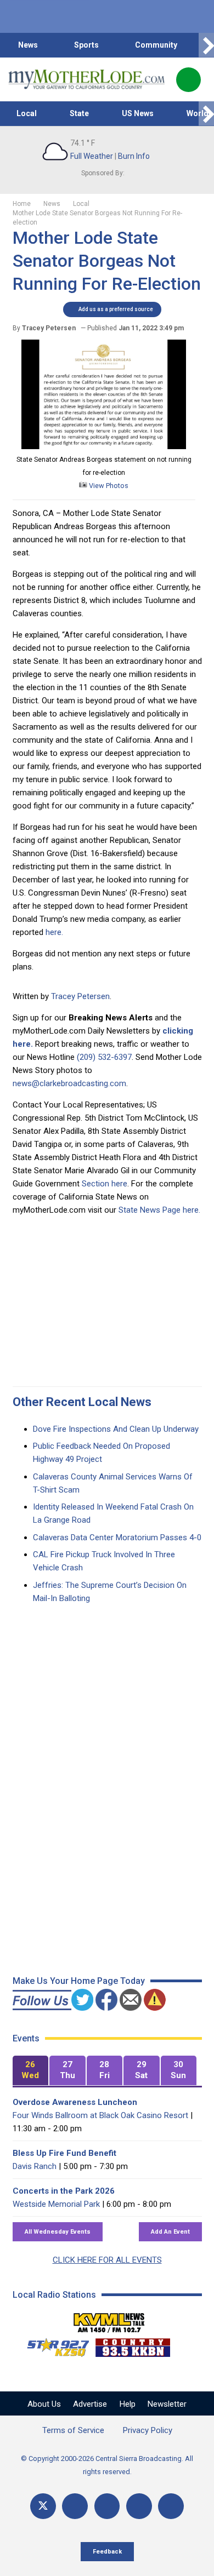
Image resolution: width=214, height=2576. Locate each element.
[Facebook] (75, 2506)
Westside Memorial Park (56, 2204)
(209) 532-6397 (104, 1057)
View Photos (108, 486)
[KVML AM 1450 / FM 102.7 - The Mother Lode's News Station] (109, 2320)
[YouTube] (107, 2506)
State (79, 113)
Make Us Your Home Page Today (79, 1981)
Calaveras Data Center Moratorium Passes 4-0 (117, 1537)
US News (138, 113)
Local (27, 113)
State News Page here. (159, 1210)
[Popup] (188, 80)
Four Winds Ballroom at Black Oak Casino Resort (100, 2115)
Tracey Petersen (80, 996)
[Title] (171, 2506)
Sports (86, 45)
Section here (105, 1184)
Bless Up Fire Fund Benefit (64, 2153)
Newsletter (167, 2404)
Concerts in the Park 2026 (64, 2191)
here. (54, 932)
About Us (44, 2404)
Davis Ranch (35, 2166)
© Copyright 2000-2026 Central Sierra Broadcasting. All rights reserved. (107, 2465)
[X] (43, 2506)
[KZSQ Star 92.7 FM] (53, 2345)
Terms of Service (73, 2430)
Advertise (90, 2404)
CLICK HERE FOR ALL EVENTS (107, 2260)
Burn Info (134, 156)
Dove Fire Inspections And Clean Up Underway (116, 1429)
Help (128, 2404)
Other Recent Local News (82, 1402)
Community (156, 45)
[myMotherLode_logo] (86, 79)
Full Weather (92, 156)
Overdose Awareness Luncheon (75, 2102)
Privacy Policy (148, 2430)
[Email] (139, 2506)
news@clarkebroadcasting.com (69, 1083)
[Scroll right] (206, 45)
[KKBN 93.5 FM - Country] (133, 2345)
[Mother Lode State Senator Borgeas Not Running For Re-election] (104, 446)
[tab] (31, 2071)
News (28, 45)
